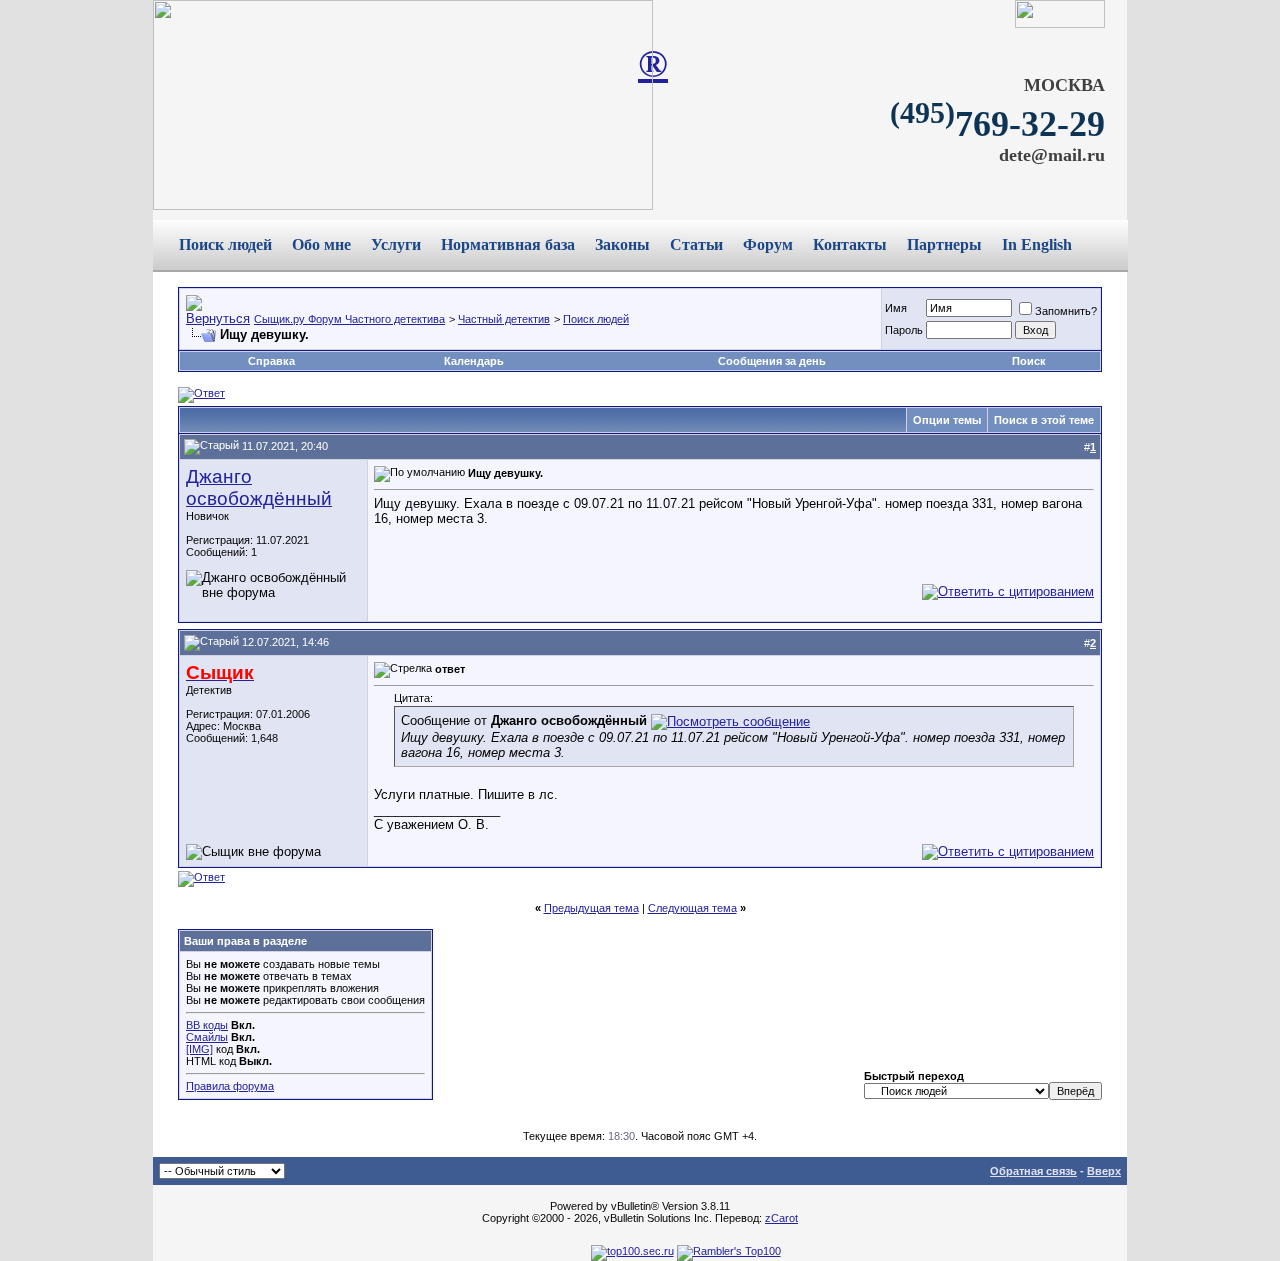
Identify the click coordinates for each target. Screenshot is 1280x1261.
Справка (271, 361)
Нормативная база (508, 244)
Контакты (850, 244)
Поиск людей (225, 244)
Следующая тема (692, 908)
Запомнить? (1066, 311)
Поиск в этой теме (1044, 420)
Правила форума (230, 1086)
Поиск (1029, 361)
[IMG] (199, 1049)
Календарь (474, 361)
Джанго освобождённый (259, 487)
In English (1037, 244)
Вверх (1104, 1171)
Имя (896, 308)
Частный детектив (504, 319)
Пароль (904, 330)
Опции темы (947, 420)
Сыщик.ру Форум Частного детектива (349, 319)
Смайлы (207, 1037)
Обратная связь (1033, 1171)
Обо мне (321, 244)
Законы (622, 244)
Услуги (396, 244)
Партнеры (944, 244)
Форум (768, 244)
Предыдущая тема (591, 908)
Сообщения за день (772, 361)
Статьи (696, 244)
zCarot (781, 1218)
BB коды (207, 1025)
